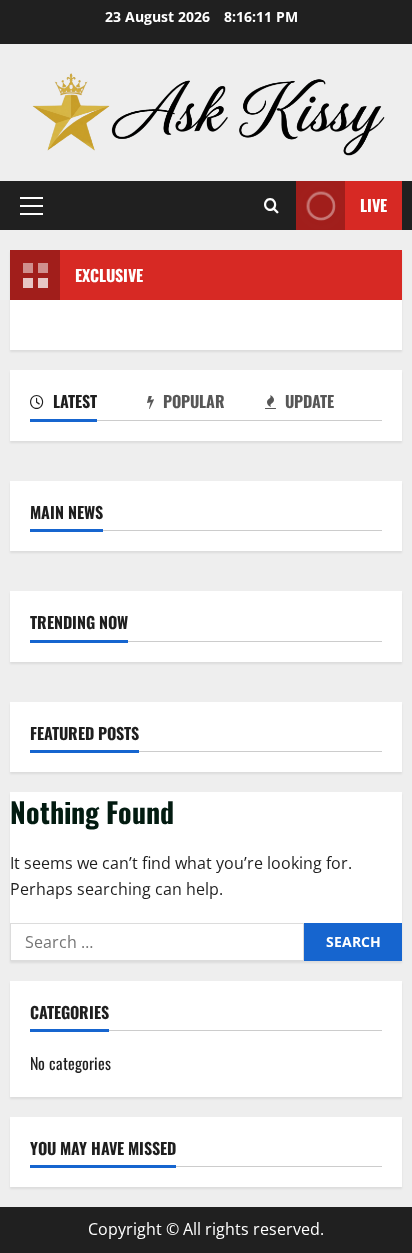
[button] (31, 206)
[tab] (88, 405)
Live (373, 205)
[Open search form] (271, 205)
